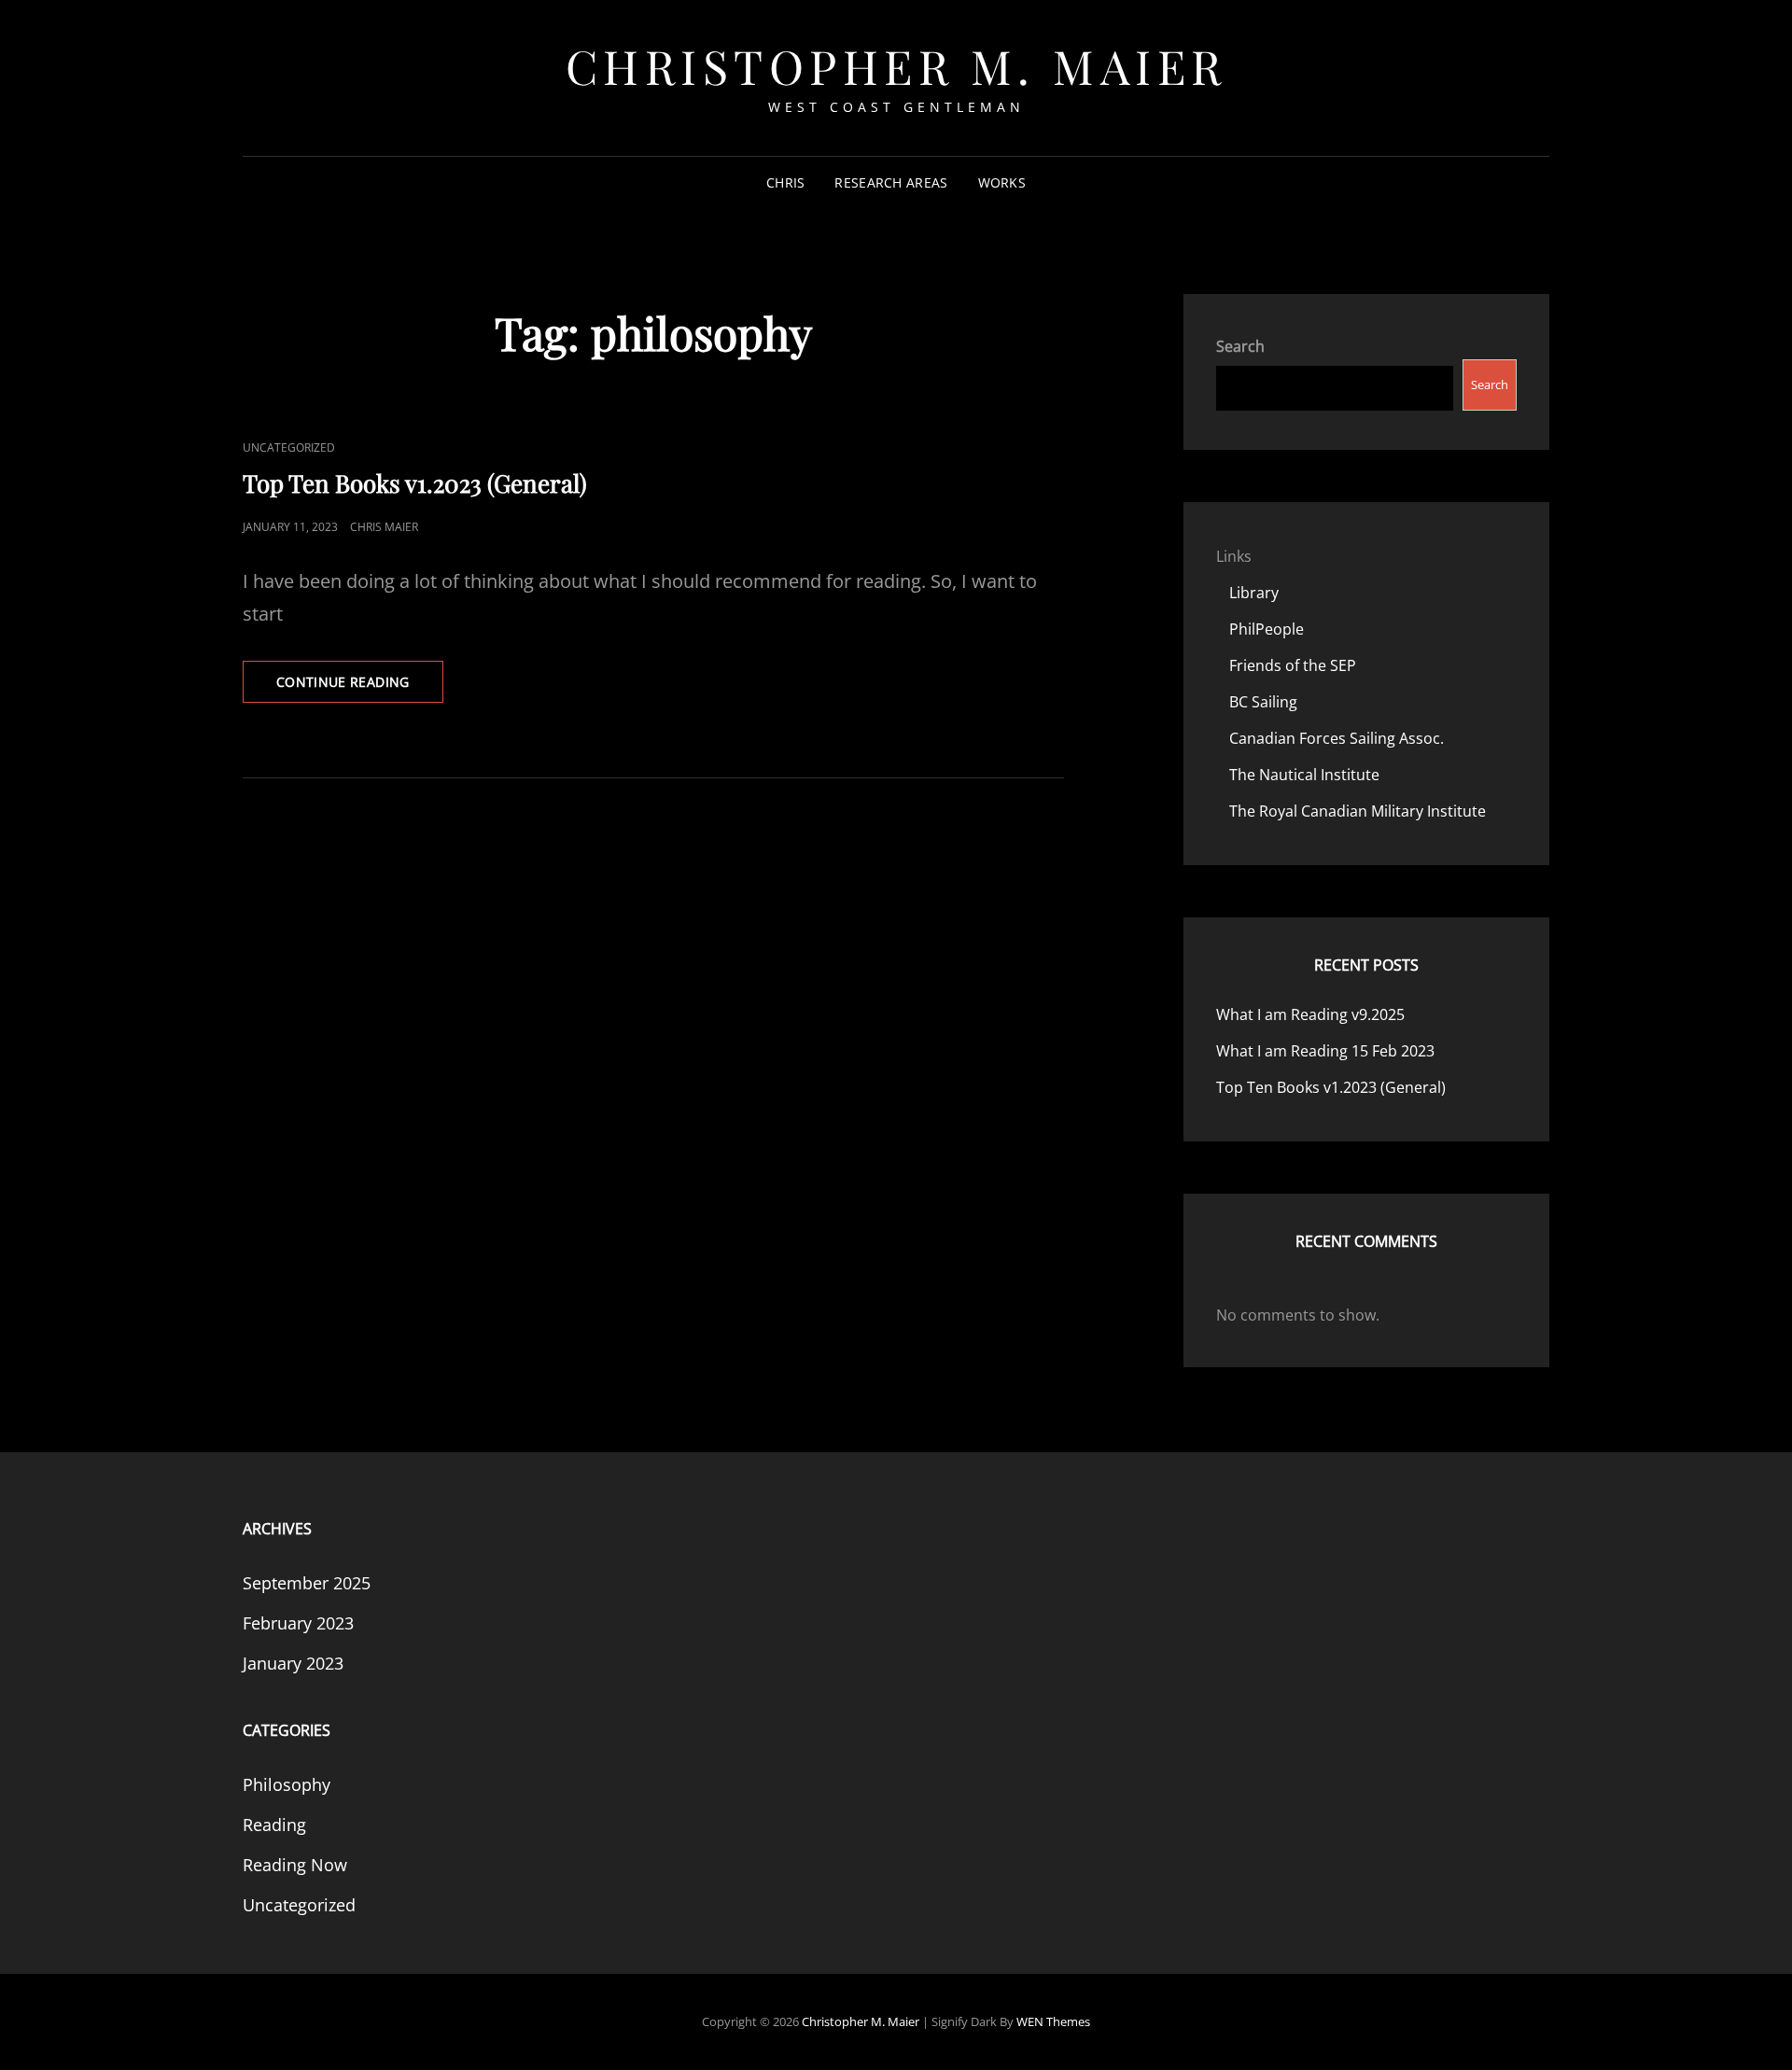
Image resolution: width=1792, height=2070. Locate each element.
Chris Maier (384, 527)
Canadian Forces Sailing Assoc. (1337, 738)
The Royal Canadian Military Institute (1358, 811)
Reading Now (295, 1865)
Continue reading (360, 687)
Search (1240, 346)
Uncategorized (289, 448)
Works (1002, 182)
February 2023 (298, 1623)
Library (1254, 593)
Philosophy (287, 1784)
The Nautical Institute (1304, 775)
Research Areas (891, 182)
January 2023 (293, 1663)
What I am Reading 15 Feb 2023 (1325, 1051)
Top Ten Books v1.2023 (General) (415, 483)
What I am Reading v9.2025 (1310, 1014)
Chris (785, 182)
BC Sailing (1263, 702)
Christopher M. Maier (896, 66)
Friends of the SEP (1293, 665)
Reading (274, 1825)
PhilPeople (1267, 629)
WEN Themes (1053, 2021)
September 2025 (307, 1583)
